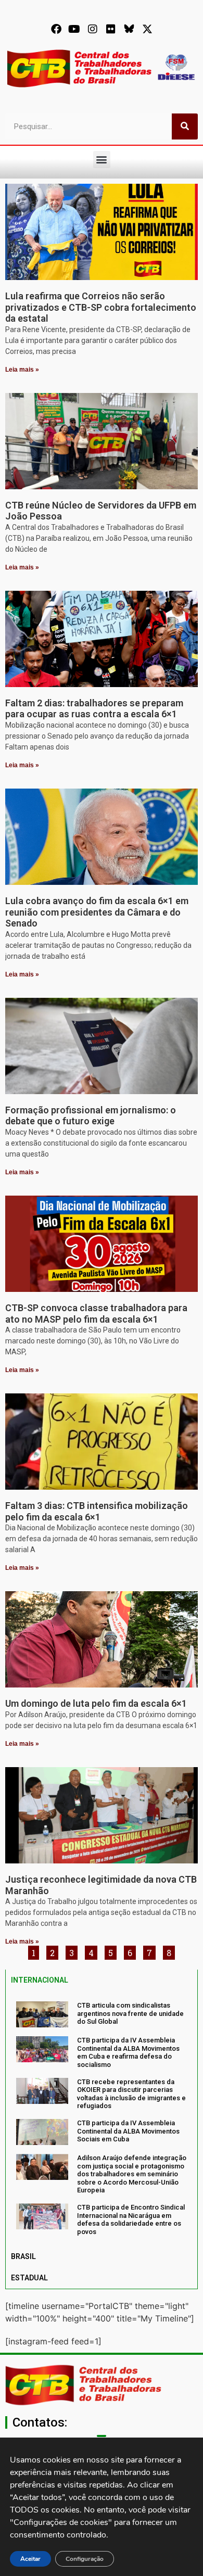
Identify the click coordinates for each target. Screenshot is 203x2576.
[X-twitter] (147, 29)
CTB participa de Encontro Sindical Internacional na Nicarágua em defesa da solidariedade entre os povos (131, 2219)
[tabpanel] (102, 2118)
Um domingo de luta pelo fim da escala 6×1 (96, 1703)
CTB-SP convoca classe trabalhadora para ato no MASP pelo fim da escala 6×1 (96, 1314)
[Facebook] (56, 29)
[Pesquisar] (185, 126)
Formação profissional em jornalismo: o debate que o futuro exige (91, 1116)
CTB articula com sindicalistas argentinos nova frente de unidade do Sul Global (130, 2013)
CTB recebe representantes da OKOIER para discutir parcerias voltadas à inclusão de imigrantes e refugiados (131, 2094)
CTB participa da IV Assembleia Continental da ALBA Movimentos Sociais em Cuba (128, 2131)
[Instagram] (93, 29)
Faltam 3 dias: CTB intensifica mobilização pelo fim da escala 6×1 (97, 1511)
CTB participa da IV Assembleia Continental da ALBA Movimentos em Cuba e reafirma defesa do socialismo (128, 2052)
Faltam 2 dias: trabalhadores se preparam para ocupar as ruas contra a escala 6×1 (94, 709)
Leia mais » (22, 370)
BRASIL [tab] (23, 2256)
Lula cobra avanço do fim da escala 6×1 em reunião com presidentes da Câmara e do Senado (97, 912)
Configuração (85, 2559)
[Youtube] (74, 29)
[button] (102, 160)
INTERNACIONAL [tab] (40, 1980)
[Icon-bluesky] (129, 29)
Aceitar (30, 2559)
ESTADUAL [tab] (29, 2278)
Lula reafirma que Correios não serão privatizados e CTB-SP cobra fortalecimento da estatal (101, 307)
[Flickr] (111, 29)
